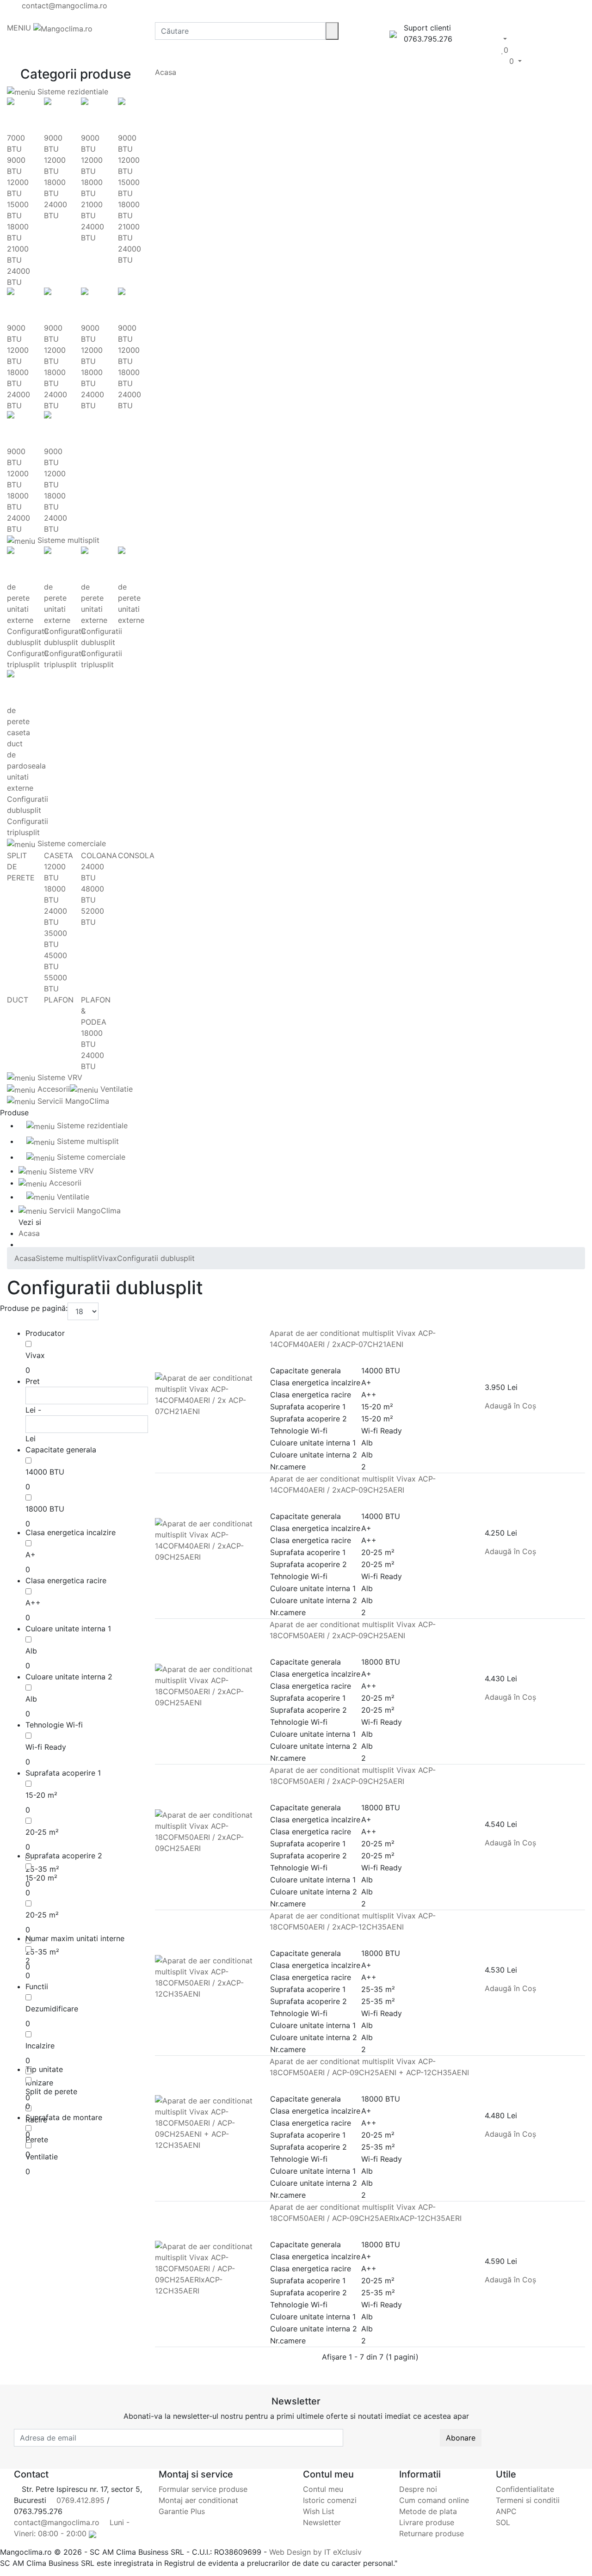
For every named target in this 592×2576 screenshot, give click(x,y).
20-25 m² (42, 1832)
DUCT (18, 1000)
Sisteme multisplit (67, 540)
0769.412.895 (79, 2500)
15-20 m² (41, 1795)
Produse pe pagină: (34, 1308)
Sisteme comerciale (71, 843)
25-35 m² (42, 1869)
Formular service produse (203, 2489)
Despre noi (418, 2489)
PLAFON (59, 1000)
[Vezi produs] (158, 1422)
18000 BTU (45, 1509)
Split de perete (51, 2091)
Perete (37, 2139)
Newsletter (322, 2522)
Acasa (166, 72)
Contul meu (323, 2489)
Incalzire (40, 2046)
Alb (31, 1651)
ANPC (506, 2511)
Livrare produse (427, 2522)
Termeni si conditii (528, 2500)
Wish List (319, 2511)
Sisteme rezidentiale (72, 92)
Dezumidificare (52, 2009)
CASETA (59, 855)
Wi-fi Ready (46, 1747)
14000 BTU (45, 1472)
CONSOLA (136, 855)
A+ (31, 1555)
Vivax (35, 1355)
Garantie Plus (182, 2511)
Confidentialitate (525, 2489)
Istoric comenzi (330, 2500)
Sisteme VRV (59, 1077)
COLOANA (99, 855)
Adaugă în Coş (512, 1406)
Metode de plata (428, 2511)
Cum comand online (434, 2500)
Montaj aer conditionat (198, 2500)
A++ (33, 1603)
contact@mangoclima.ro (63, 6)
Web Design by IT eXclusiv (315, 2552)
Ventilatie (115, 1089)
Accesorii (52, 1089)
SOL (503, 2522)
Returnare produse (432, 2533)
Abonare (461, 2438)
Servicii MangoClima (72, 1101)
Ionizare (39, 2083)
